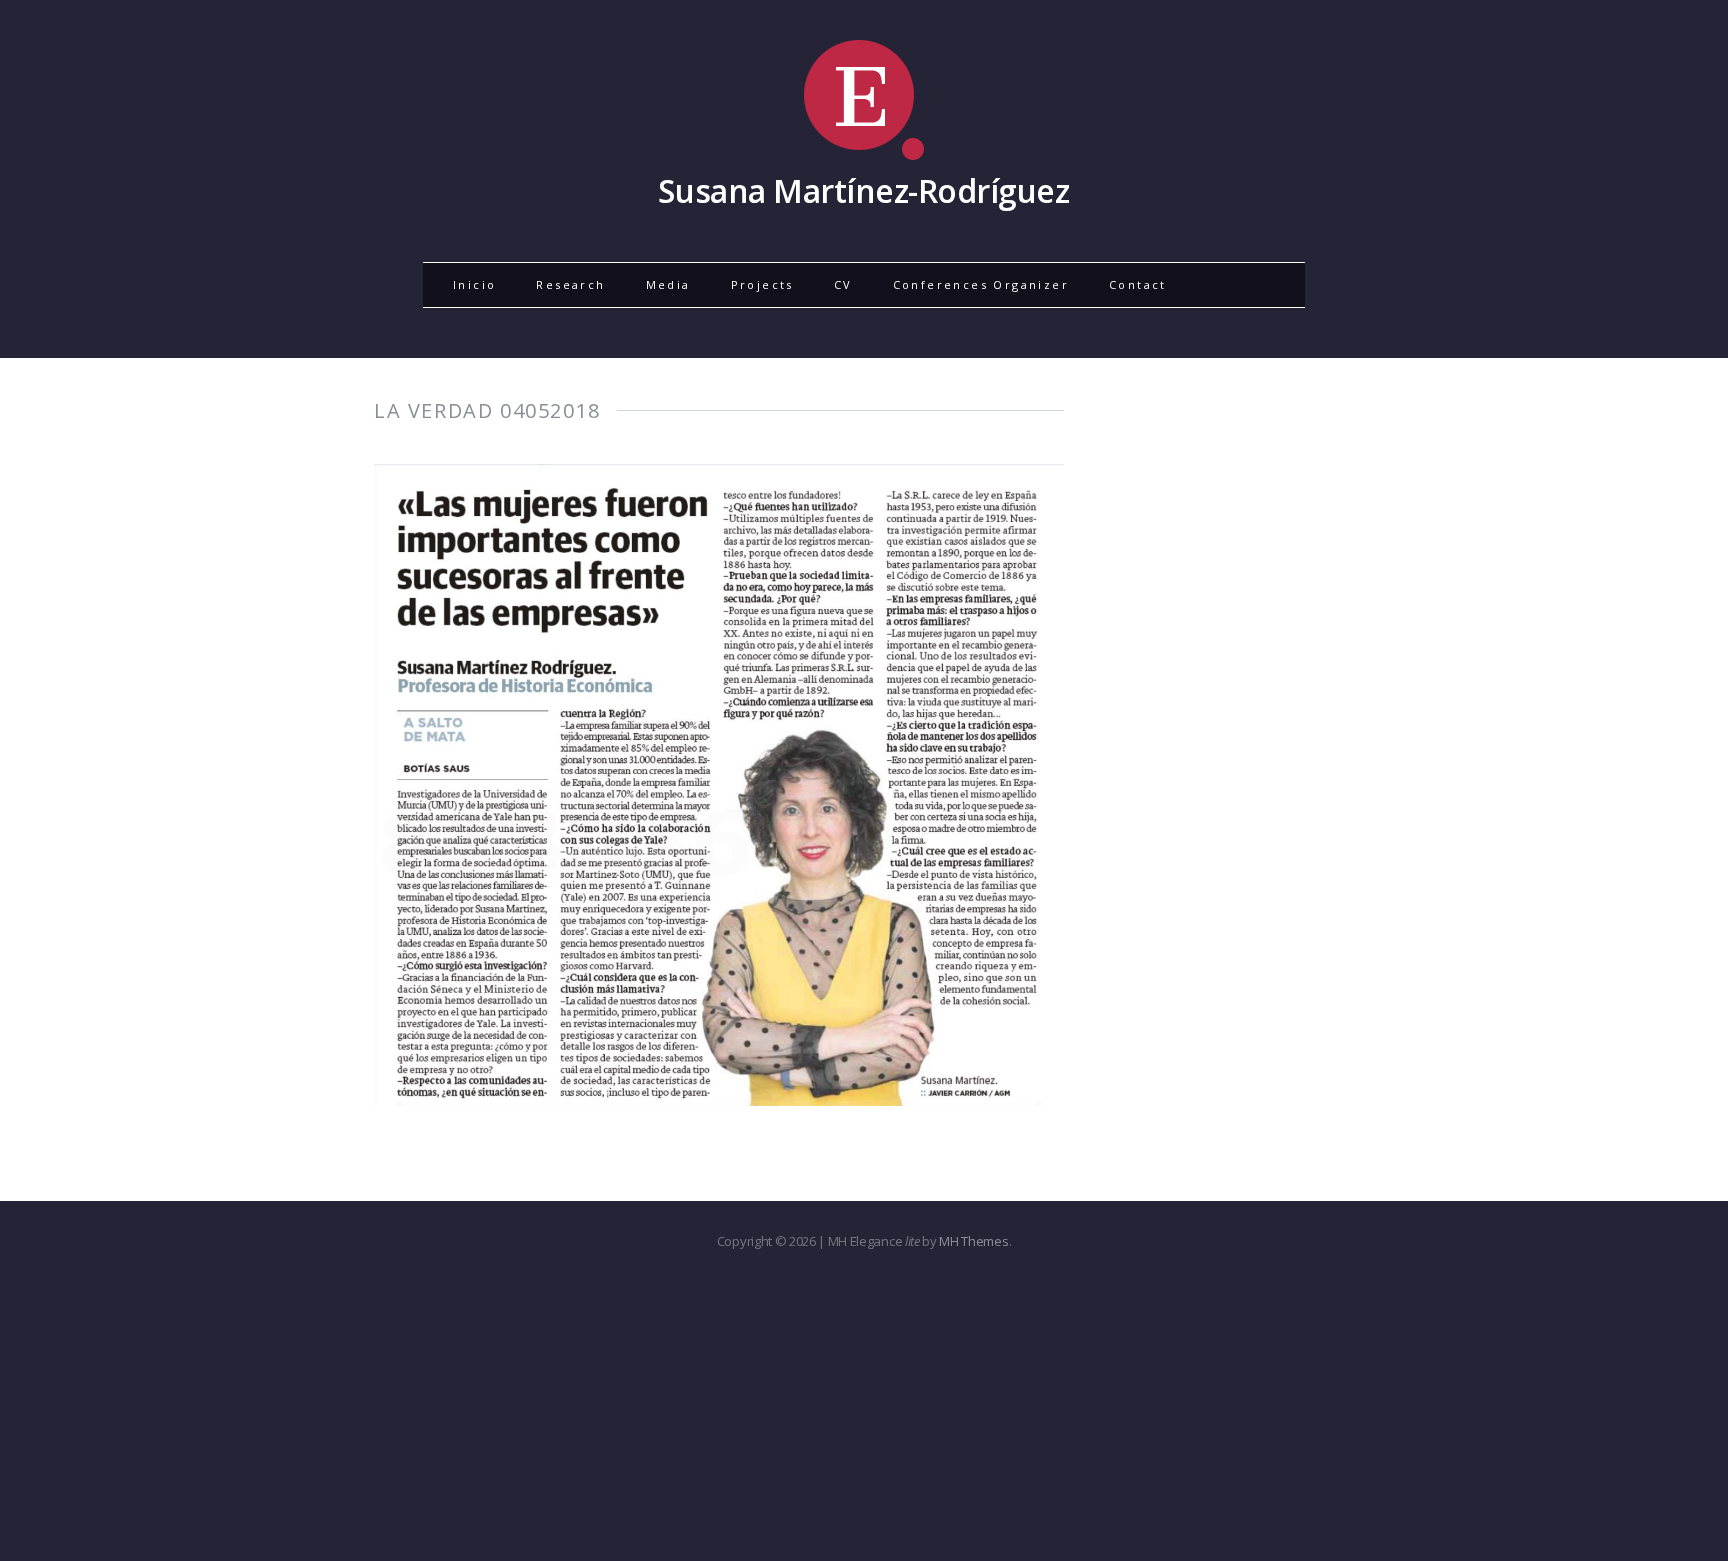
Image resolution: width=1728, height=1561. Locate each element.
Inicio (474, 284)
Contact (1138, 284)
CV (843, 284)
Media (668, 284)
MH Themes (973, 1241)
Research (570, 284)
